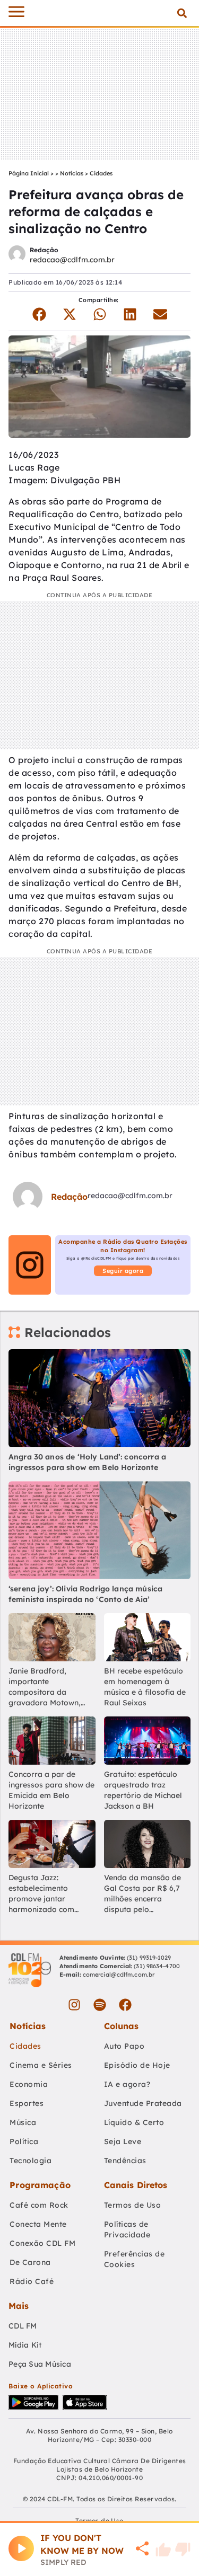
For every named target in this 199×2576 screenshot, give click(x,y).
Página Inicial (29, 173)
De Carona (30, 2262)
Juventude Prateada (143, 2103)
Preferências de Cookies (135, 2259)
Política (24, 2141)
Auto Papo (124, 2046)
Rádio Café (32, 2281)
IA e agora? (127, 2084)
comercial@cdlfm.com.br (119, 1975)
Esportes (27, 2103)
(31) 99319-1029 (148, 1958)
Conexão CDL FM (42, 2243)
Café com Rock (39, 2205)
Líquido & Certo (134, 2122)
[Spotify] (100, 2005)
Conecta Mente (38, 2224)
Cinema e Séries (41, 2065)
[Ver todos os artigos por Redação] (17, 255)
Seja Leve (123, 2141)
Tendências (125, 2161)
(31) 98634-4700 (157, 1966)
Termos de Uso (133, 2205)
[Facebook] (125, 2005)
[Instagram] (74, 2005)
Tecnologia (31, 2161)
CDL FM (23, 2326)
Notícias (72, 173)
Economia (29, 2084)
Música (23, 2122)
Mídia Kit (25, 2345)
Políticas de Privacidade (127, 2229)
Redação (44, 250)
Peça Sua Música (40, 2364)
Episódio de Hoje (137, 2065)
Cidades (101, 173)
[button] (182, 13)
